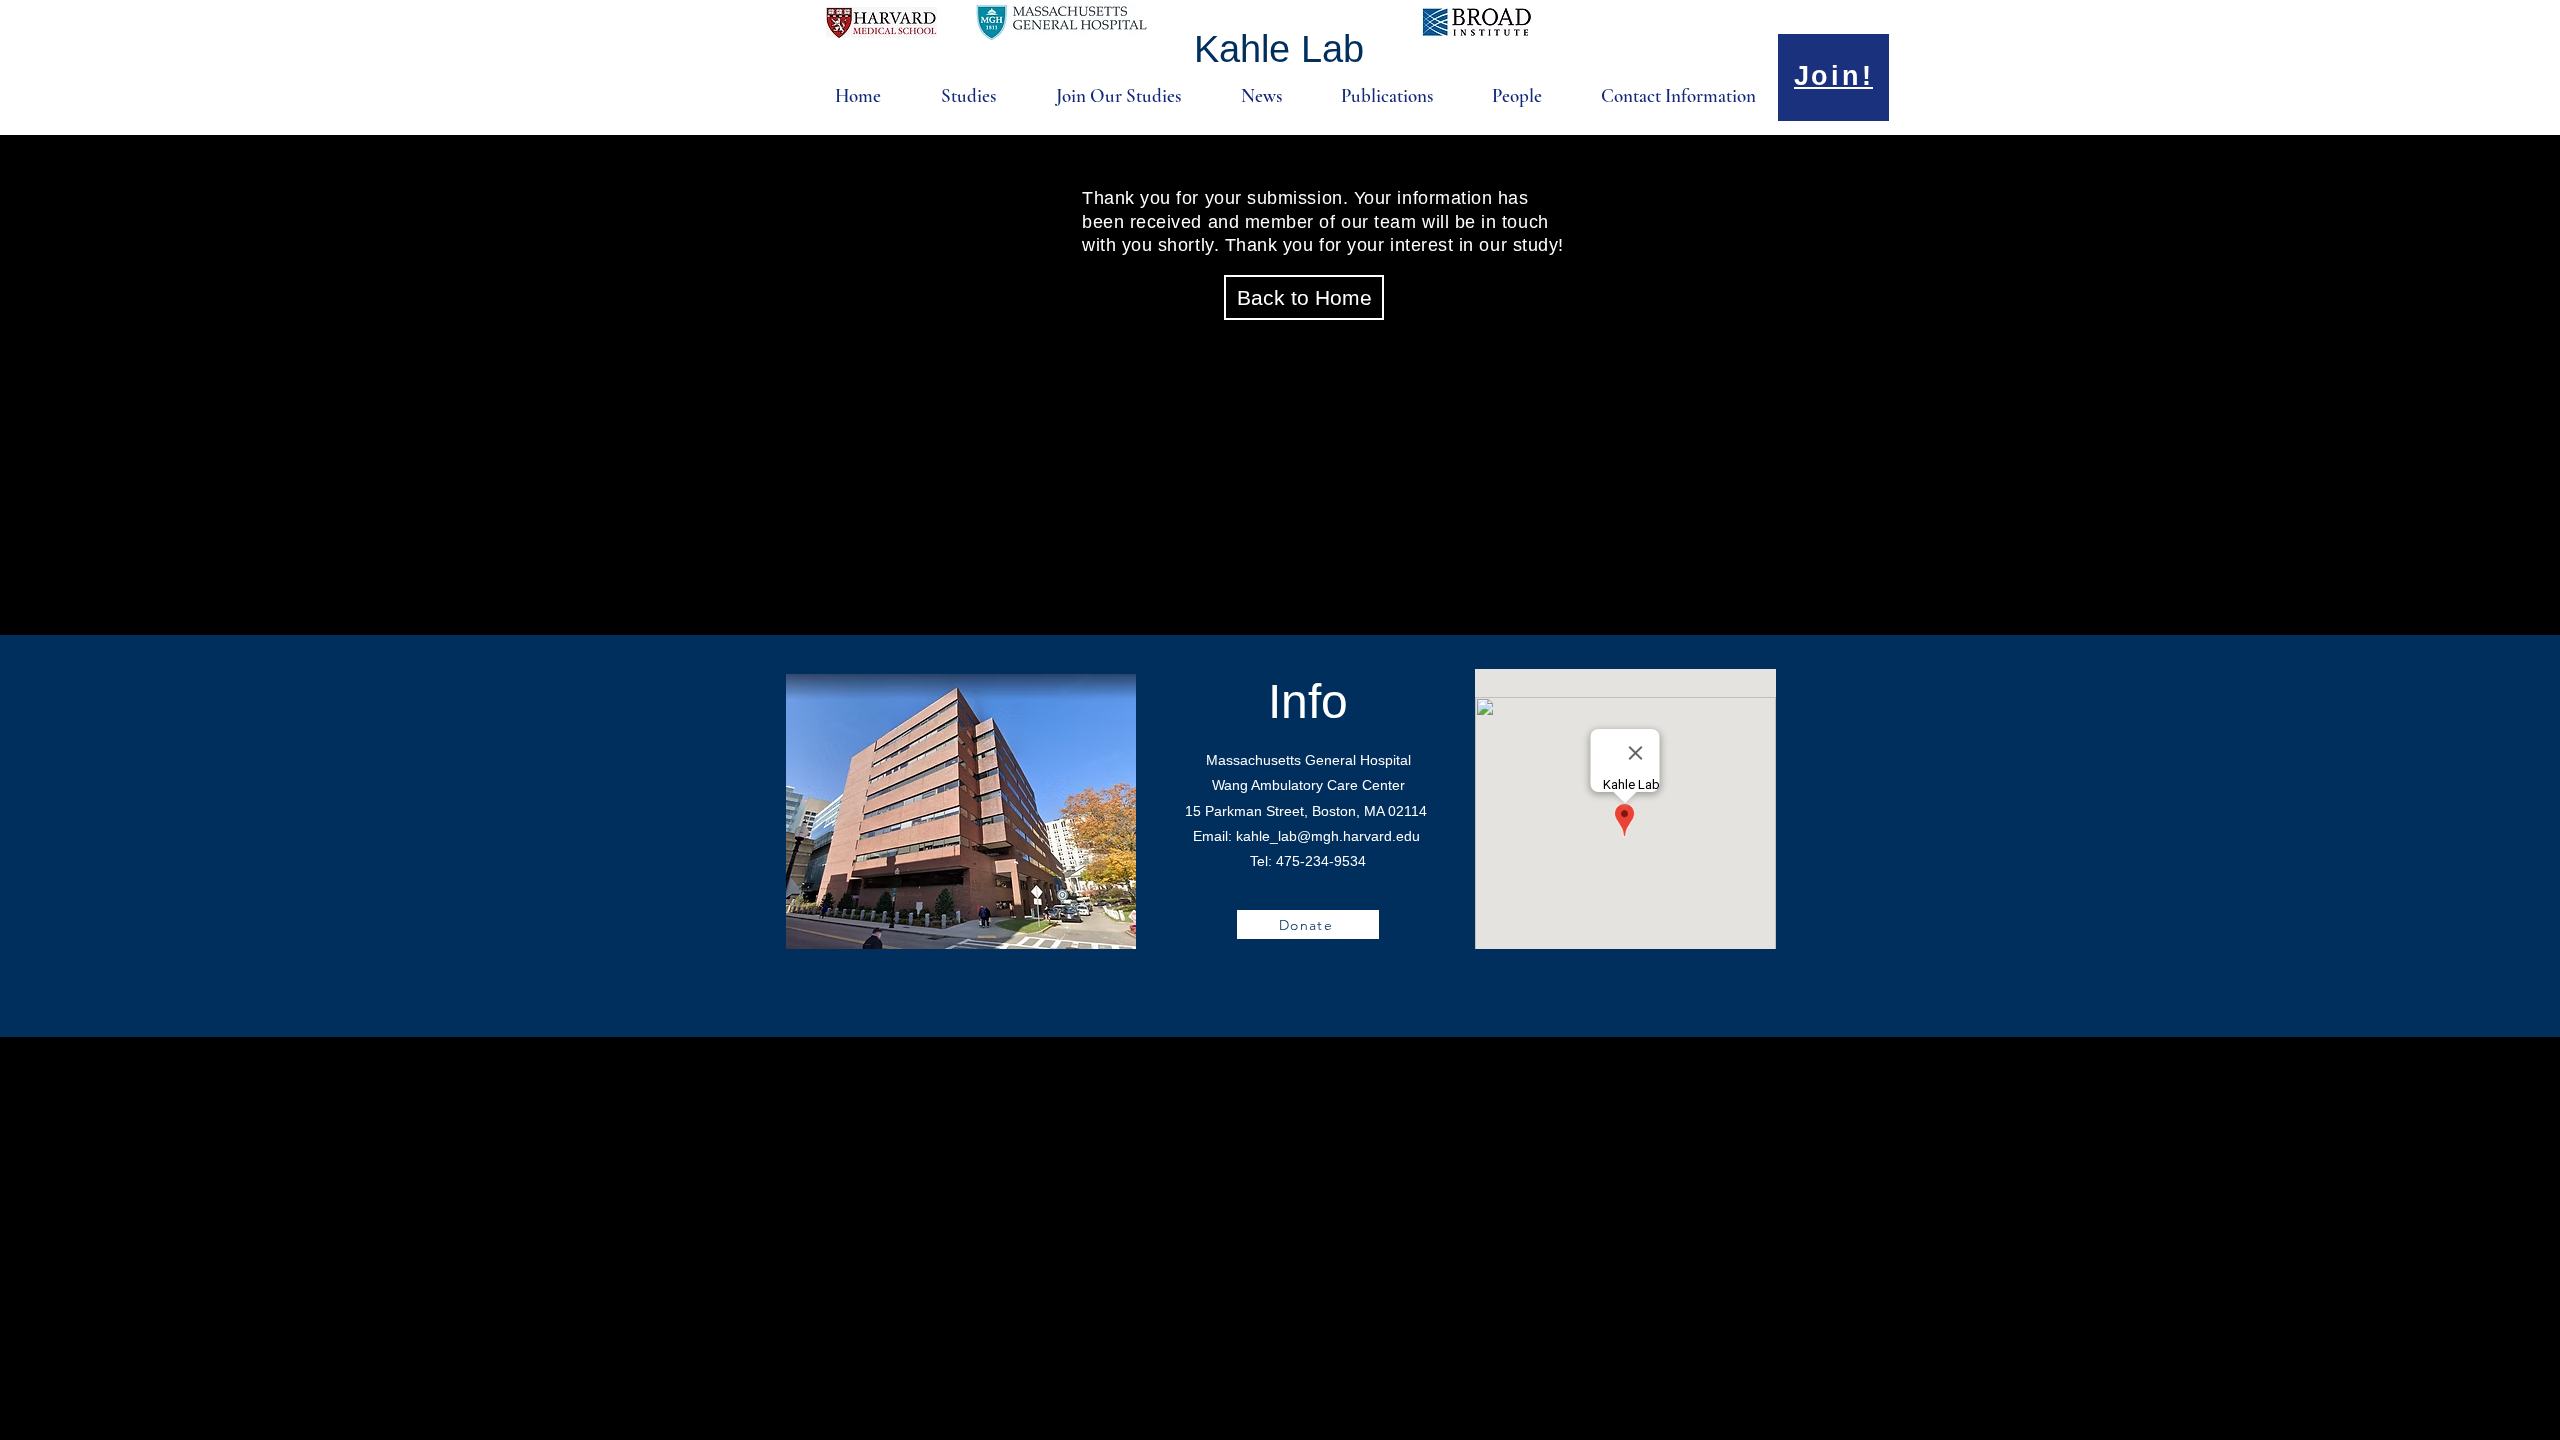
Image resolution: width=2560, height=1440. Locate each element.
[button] (953, 96)
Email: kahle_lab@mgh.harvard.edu (1306, 836)
